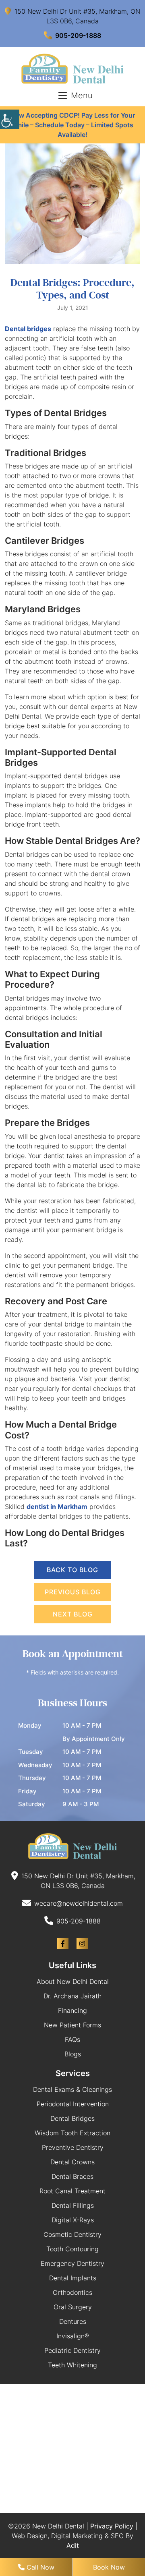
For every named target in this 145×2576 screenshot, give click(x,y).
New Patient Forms (72, 2025)
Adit (73, 2545)
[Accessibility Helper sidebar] (10, 119)
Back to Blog (72, 1570)
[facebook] (63, 1944)
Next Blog (73, 1614)
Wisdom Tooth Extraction (72, 2133)
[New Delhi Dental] (72, 69)
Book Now (109, 2567)
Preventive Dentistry (73, 2147)
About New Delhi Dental (73, 1981)
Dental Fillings (73, 2205)
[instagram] (82, 1944)
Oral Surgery (73, 2307)
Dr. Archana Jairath (72, 1996)
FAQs (72, 2039)
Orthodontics (72, 2292)
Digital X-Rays (73, 2220)
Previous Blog (73, 1592)
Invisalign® (73, 2336)
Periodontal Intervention (73, 2104)
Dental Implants (73, 2278)
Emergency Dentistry (72, 2263)
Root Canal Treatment (72, 2191)
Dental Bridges (72, 2118)
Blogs (73, 2054)
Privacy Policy (112, 2526)
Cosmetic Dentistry (72, 2234)
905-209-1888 (78, 35)
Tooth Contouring (72, 2249)
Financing (72, 2010)
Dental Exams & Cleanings (72, 2089)
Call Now (39, 2567)
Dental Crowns (72, 2162)
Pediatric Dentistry (72, 2350)
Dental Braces (72, 2176)
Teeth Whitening (72, 2365)
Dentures (73, 2321)
